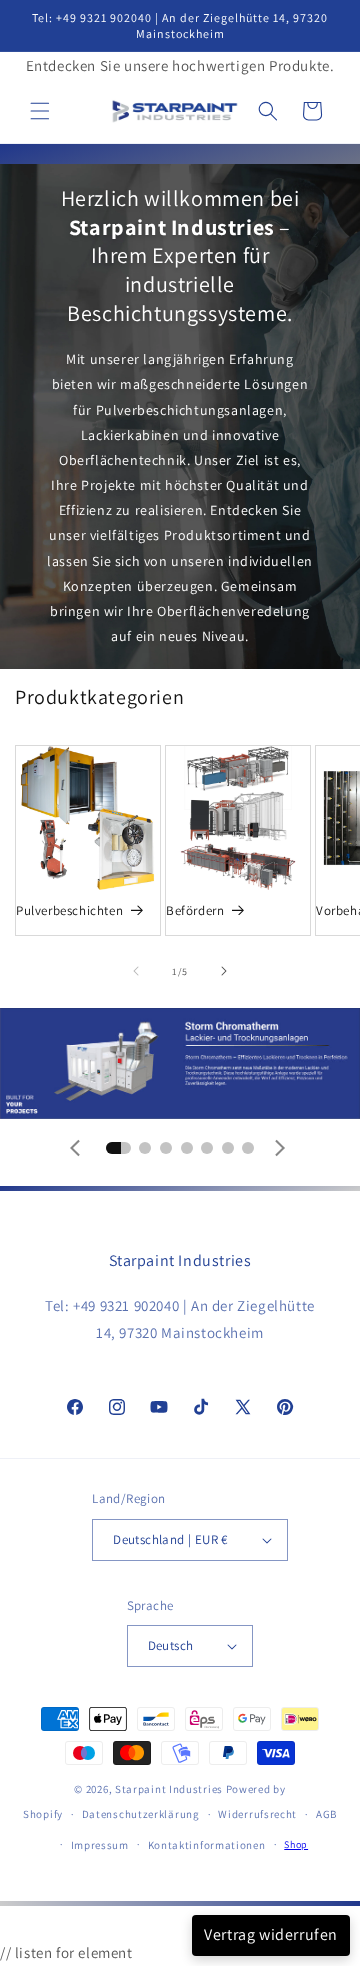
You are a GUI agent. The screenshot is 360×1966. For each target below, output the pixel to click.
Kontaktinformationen (207, 1845)
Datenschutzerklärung (141, 1814)
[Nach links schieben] (136, 971)
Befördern (195, 911)
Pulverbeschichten (69, 911)
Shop (296, 1844)
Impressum (100, 1845)
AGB (326, 1814)
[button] (40, 111)
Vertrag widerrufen (271, 1934)
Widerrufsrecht (257, 1814)
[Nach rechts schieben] (224, 971)
